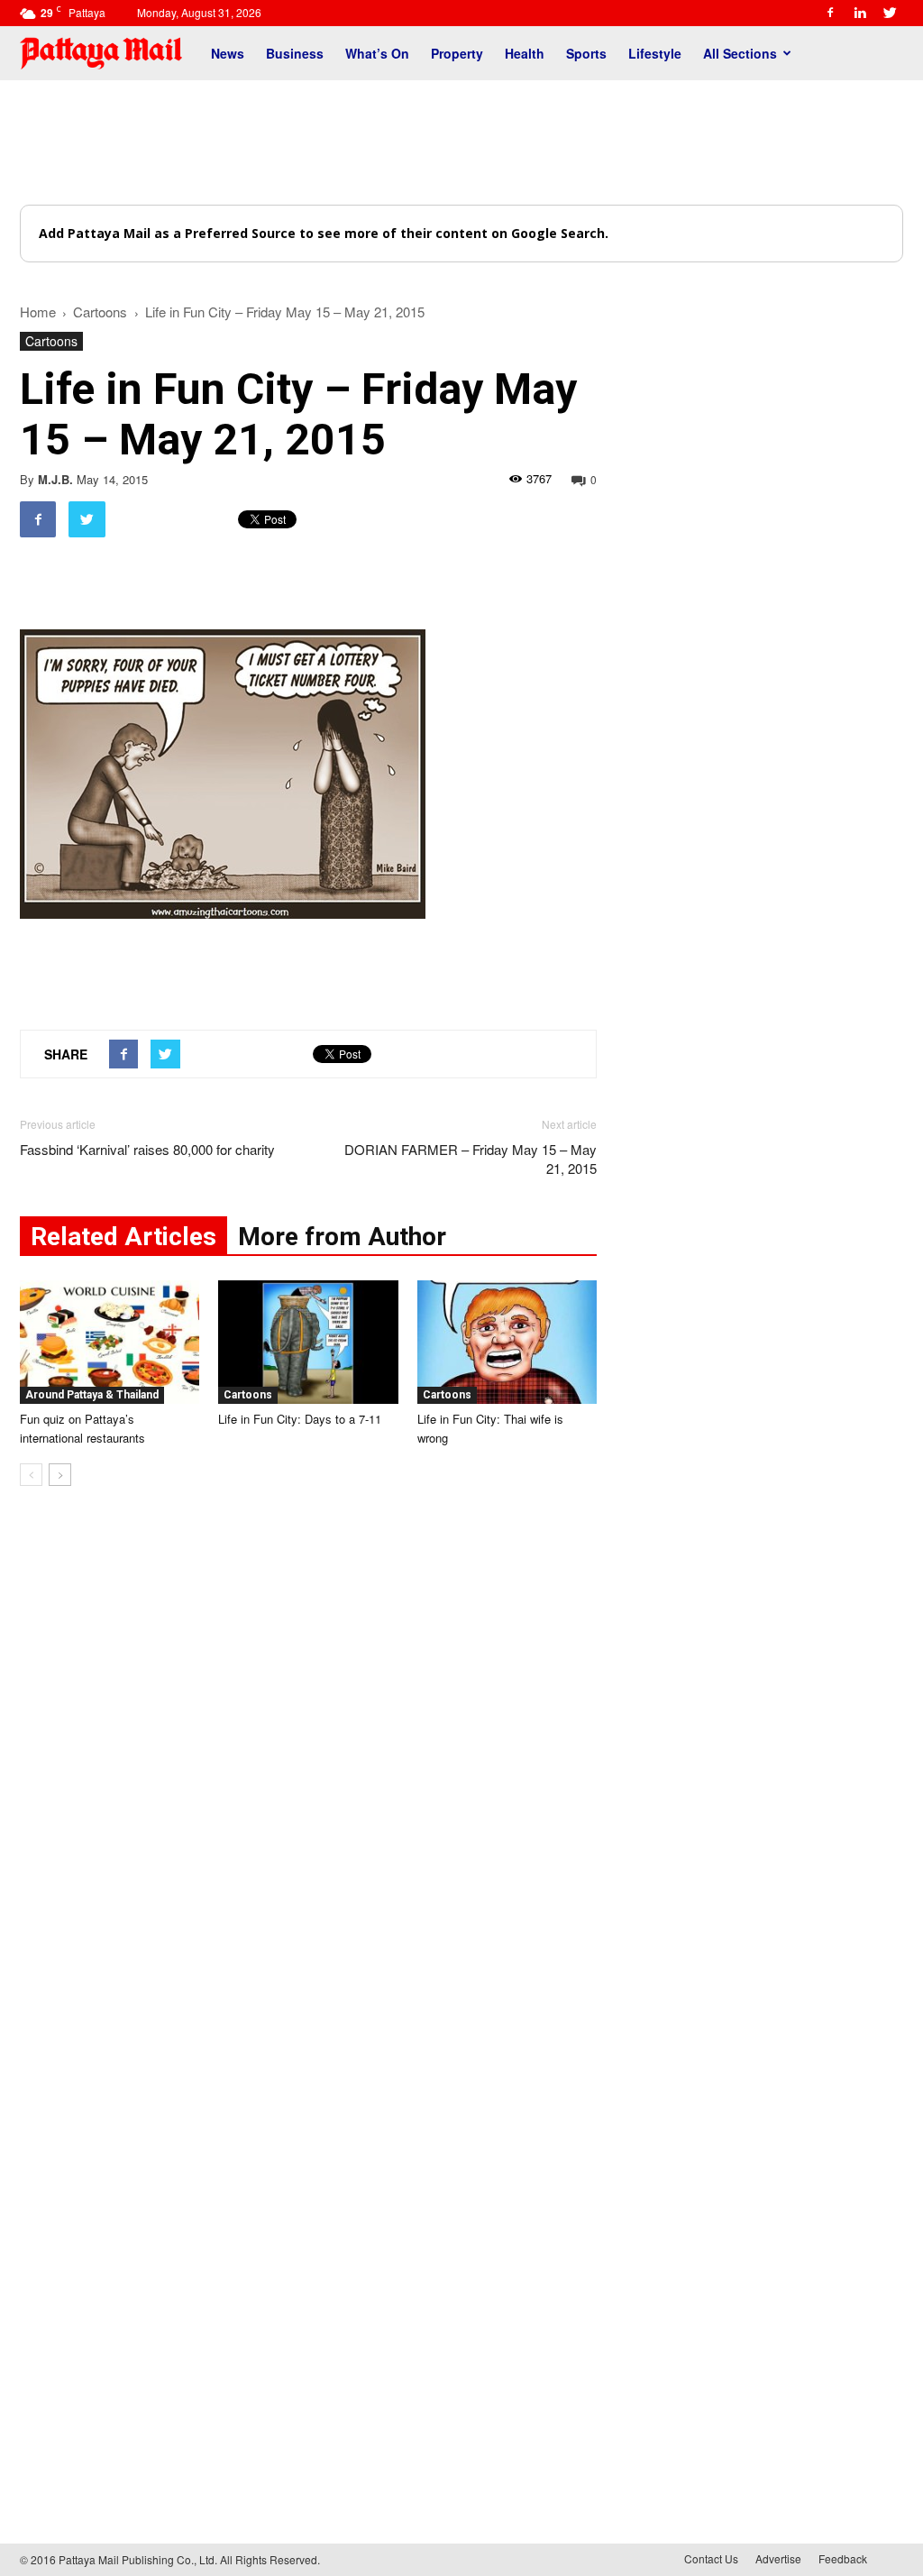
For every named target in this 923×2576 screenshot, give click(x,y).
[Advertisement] (461, 142)
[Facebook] (830, 13)
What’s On (377, 53)
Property (457, 53)
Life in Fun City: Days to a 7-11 (300, 1419)
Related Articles (123, 1237)
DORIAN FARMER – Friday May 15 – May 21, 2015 (471, 1159)
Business (295, 53)
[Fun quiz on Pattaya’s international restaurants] (110, 1342)
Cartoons (51, 341)
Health (525, 53)
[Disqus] (308, 1774)
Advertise (778, 2558)
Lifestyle (655, 53)
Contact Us (711, 2558)
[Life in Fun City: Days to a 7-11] (308, 1342)
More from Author (342, 1237)
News (228, 53)
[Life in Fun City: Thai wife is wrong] (507, 1342)
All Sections (740, 53)
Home (38, 312)
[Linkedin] (860, 13)
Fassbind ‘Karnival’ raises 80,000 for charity (147, 1149)
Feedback (843, 2558)
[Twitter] (890, 13)
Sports (586, 53)
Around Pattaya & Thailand (92, 1395)
